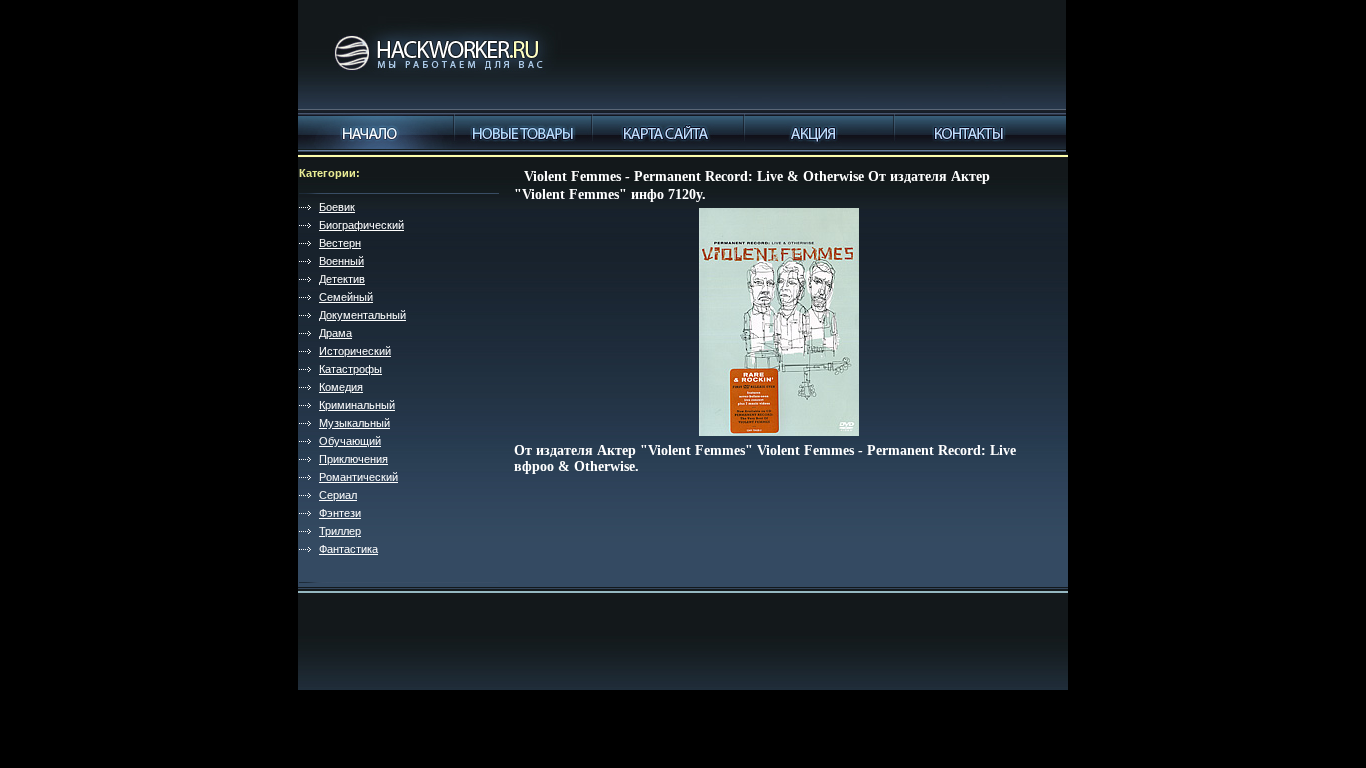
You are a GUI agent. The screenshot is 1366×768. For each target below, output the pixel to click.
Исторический (355, 351)
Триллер (340, 531)
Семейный (346, 297)
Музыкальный (354, 423)
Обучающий (350, 441)
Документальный (362, 315)
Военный (341, 261)
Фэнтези (340, 513)
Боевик (337, 207)
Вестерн (340, 243)
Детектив (342, 279)
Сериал (338, 495)
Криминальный (357, 405)
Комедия (341, 387)
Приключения (353, 459)
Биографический (361, 225)
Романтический (358, 477)
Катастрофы (350, 369)
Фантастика (348, 549)
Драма (335, 333)
